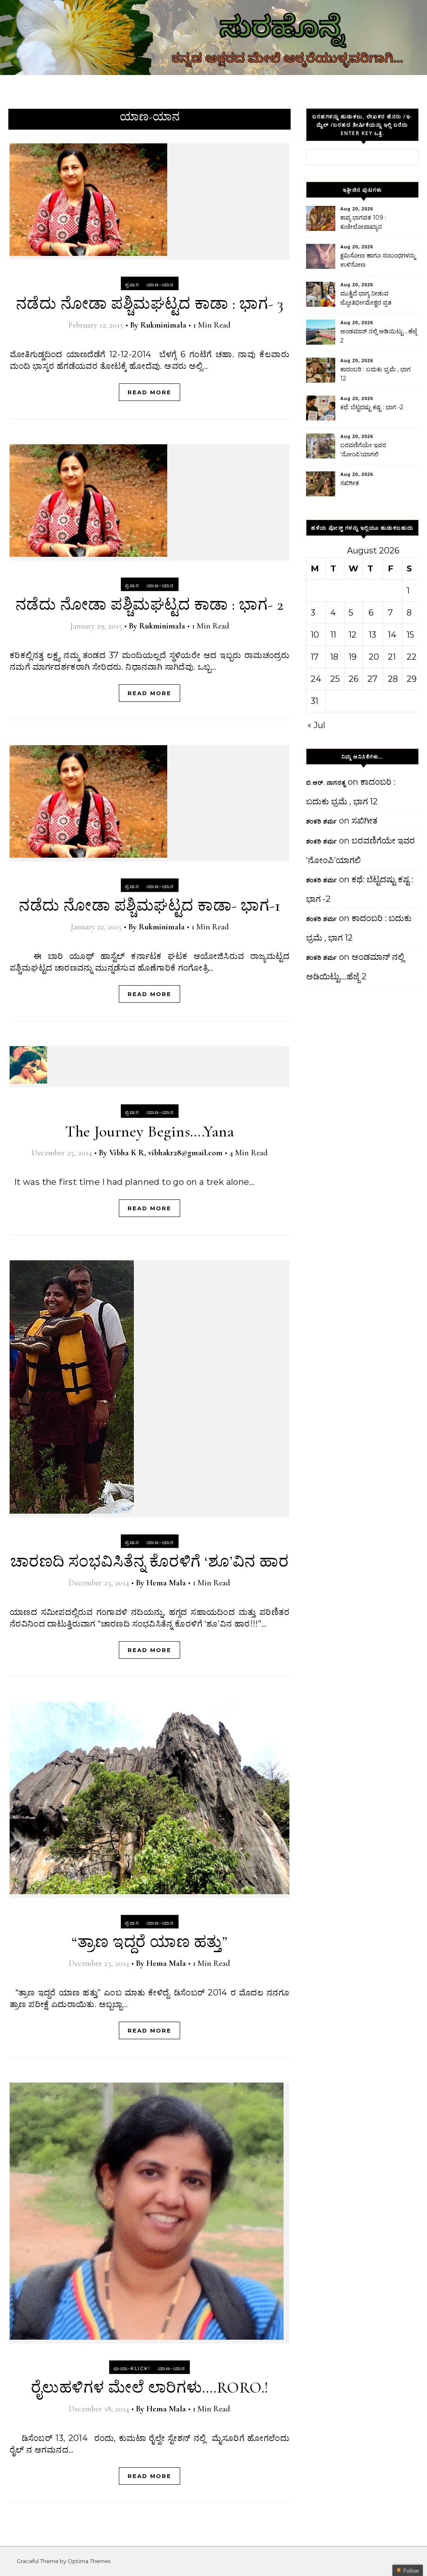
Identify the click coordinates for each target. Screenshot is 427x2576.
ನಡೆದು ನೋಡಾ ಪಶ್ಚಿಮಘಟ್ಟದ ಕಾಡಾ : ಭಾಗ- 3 (150, 304)
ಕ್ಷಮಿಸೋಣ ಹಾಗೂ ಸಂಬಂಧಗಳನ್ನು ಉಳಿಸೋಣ (378, 260)
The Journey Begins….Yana (149, 1132)
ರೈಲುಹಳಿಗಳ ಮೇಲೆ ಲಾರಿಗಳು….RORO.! (150, 2388)
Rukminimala (163, 325)
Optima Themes (89, 2561)
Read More (149, 392)
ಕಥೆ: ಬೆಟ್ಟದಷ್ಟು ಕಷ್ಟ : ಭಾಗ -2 (372, 407)
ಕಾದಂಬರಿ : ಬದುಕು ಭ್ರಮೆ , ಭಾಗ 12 (376, 374)
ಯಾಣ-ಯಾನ (160, 285)
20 (374, 657)
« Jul (316, 725)
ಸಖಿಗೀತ (350, 483)
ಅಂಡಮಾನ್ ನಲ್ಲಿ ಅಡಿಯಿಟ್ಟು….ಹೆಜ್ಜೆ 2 (379, 336)
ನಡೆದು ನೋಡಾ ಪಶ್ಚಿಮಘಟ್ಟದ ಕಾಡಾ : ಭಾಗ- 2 (150, 605)
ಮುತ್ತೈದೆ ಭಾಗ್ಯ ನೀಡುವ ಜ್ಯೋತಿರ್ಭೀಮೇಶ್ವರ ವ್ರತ (366, 298)
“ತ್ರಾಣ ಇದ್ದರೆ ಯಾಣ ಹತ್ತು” (149, 1942)
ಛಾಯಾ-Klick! (132, 2368)
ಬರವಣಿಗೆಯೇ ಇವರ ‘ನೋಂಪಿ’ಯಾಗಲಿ (363, 450)
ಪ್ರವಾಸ (132, 285)
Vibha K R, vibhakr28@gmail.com (166, 1153)
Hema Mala (166, 1583)
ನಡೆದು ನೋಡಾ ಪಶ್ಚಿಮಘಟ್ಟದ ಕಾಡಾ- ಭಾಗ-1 (149, 906)
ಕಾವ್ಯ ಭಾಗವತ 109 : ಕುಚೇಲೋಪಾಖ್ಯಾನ (363, 222)
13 (372, 635)
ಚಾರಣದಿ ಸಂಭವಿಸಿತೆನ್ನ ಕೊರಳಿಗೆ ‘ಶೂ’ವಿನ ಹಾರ (150, 1562)
